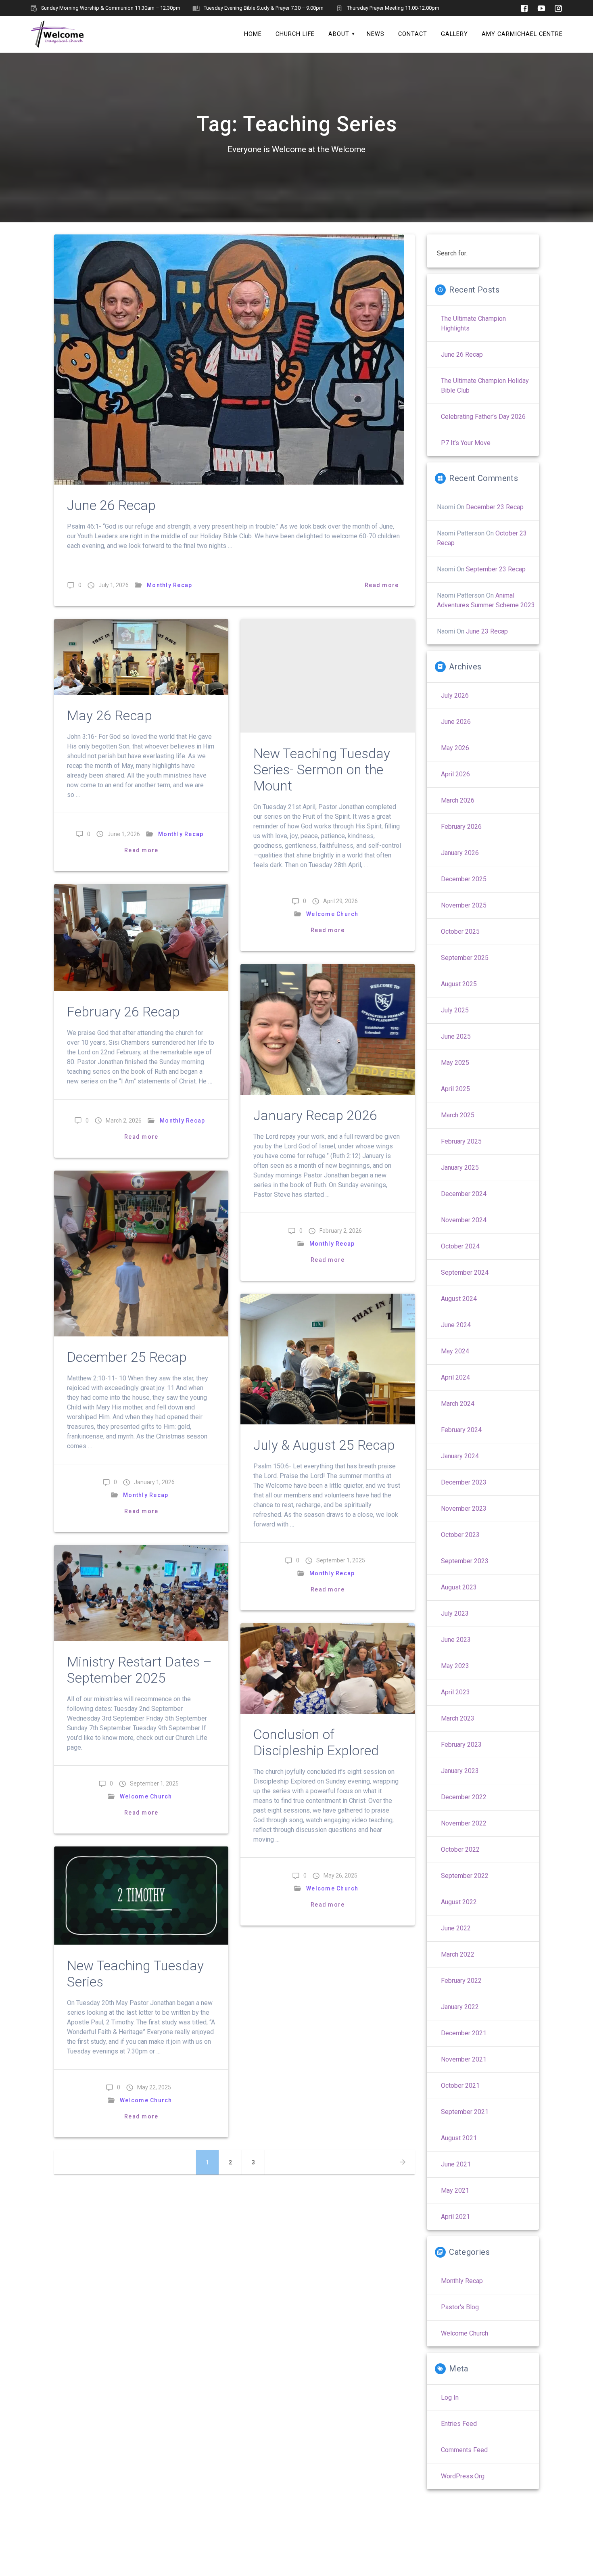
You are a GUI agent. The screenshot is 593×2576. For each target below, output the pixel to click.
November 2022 (464, 1823)
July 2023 (455, 1613)
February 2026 (461, 827)
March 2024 (458, 1404)
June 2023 (456, 1640)
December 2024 (464, 1194)
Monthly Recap (169, 585)
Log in (450, 2397)
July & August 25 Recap (324, 1445)
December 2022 (464, 1797)
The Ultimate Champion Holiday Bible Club (485, 386)
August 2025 (459, 984)
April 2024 (455, 1377)
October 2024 (460, 1246)
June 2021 (456, 2164)
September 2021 (465, 2112)
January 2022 (460, 2007)
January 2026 (460, 853)
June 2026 (456, 722)
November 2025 (464, 905)
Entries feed (459, 2424)
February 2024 (461, 1430)
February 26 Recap (123, 1012)
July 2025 (455, 1010)
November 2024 (464, 1220)
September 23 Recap (496, 569)
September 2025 (465, 958)
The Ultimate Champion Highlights (473, 323)
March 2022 (458, 1954)
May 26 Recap (110, 716)
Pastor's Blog (460, 2307)
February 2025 (461, 1141)
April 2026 (455, 774)
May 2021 (455, 2190)
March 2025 (458, 1115)
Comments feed (464, 2450)
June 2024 (456, 1325)
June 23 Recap (487, 631)
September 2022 (465, 1876)
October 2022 (460, 1849)
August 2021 (459, 2138)
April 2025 (455, 1089)
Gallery (454, 34)
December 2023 (464, 1482)
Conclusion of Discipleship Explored (316, 1743)
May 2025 (455, 1063)
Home (253, 34)
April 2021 (455, 2217)
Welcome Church (332, 914)
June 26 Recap (111, 505)
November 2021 (464, 2059)
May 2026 (455, 748)
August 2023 (459, 1587)
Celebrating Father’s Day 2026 (483, 417)
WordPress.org (463, 2476)
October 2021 (460, 2086)
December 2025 (464, 879)
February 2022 (461, 1981)
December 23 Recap (495, 507)
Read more (382, 585)
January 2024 (460, 1456)
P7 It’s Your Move (466, 443)
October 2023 (460, 1535)
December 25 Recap (127, 1357)
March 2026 (458, 800)
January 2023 (460, 1771)
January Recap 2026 (315, 1115)
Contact (413, 34)
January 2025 (460, 1168)
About (339, 34)
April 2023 (455, 1692)
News (376, 34)
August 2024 (459, 1299)
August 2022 (459, 1902)
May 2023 (455, 1666)
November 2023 (464, 1509)
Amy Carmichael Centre (522, 34)
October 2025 (460, 931)
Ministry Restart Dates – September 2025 (139, 1670)
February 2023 (461, 1745)
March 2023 (458, 1718)
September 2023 (465, 1561)
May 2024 (455, 1351)
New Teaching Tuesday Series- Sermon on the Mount (322, 770)
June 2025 (456, 1036)
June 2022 (456, 1928)
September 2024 (465, 1272)
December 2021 (464, 2033)
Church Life (295, 34)
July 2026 (455, 695)
